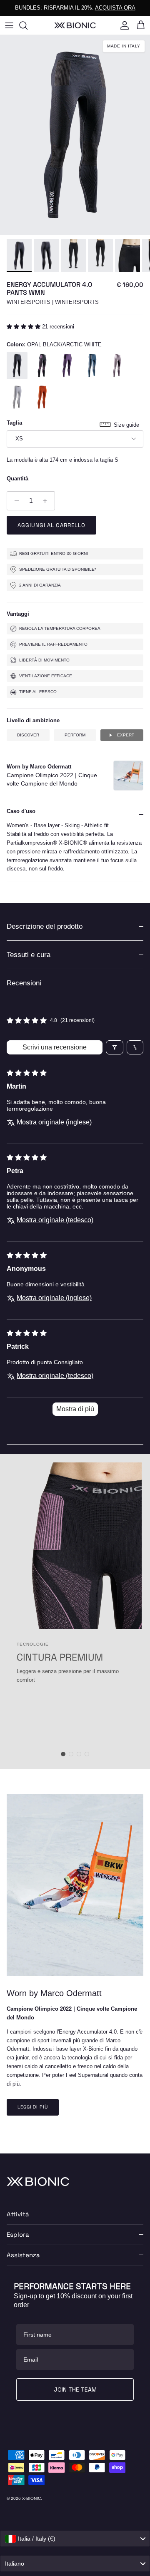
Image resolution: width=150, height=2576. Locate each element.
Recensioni (24, 983)
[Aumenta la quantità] (47, 501)
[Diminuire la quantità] (14, 501)
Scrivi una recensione (55, 1047)
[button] (24, 327)
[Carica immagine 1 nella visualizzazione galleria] (75, 135)
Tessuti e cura (29, 955)
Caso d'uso (21, 811)
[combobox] (75, 2539)
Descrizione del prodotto (45, 926)
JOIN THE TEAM (75, 2390)
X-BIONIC (31, 2498)
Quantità (17, 479)
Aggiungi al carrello (51, 525)
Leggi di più (33, 2107)
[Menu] (9, 25)
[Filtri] (115, 1047)
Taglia (14, 423)
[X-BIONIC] (75, 25)
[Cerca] (27, 25)
